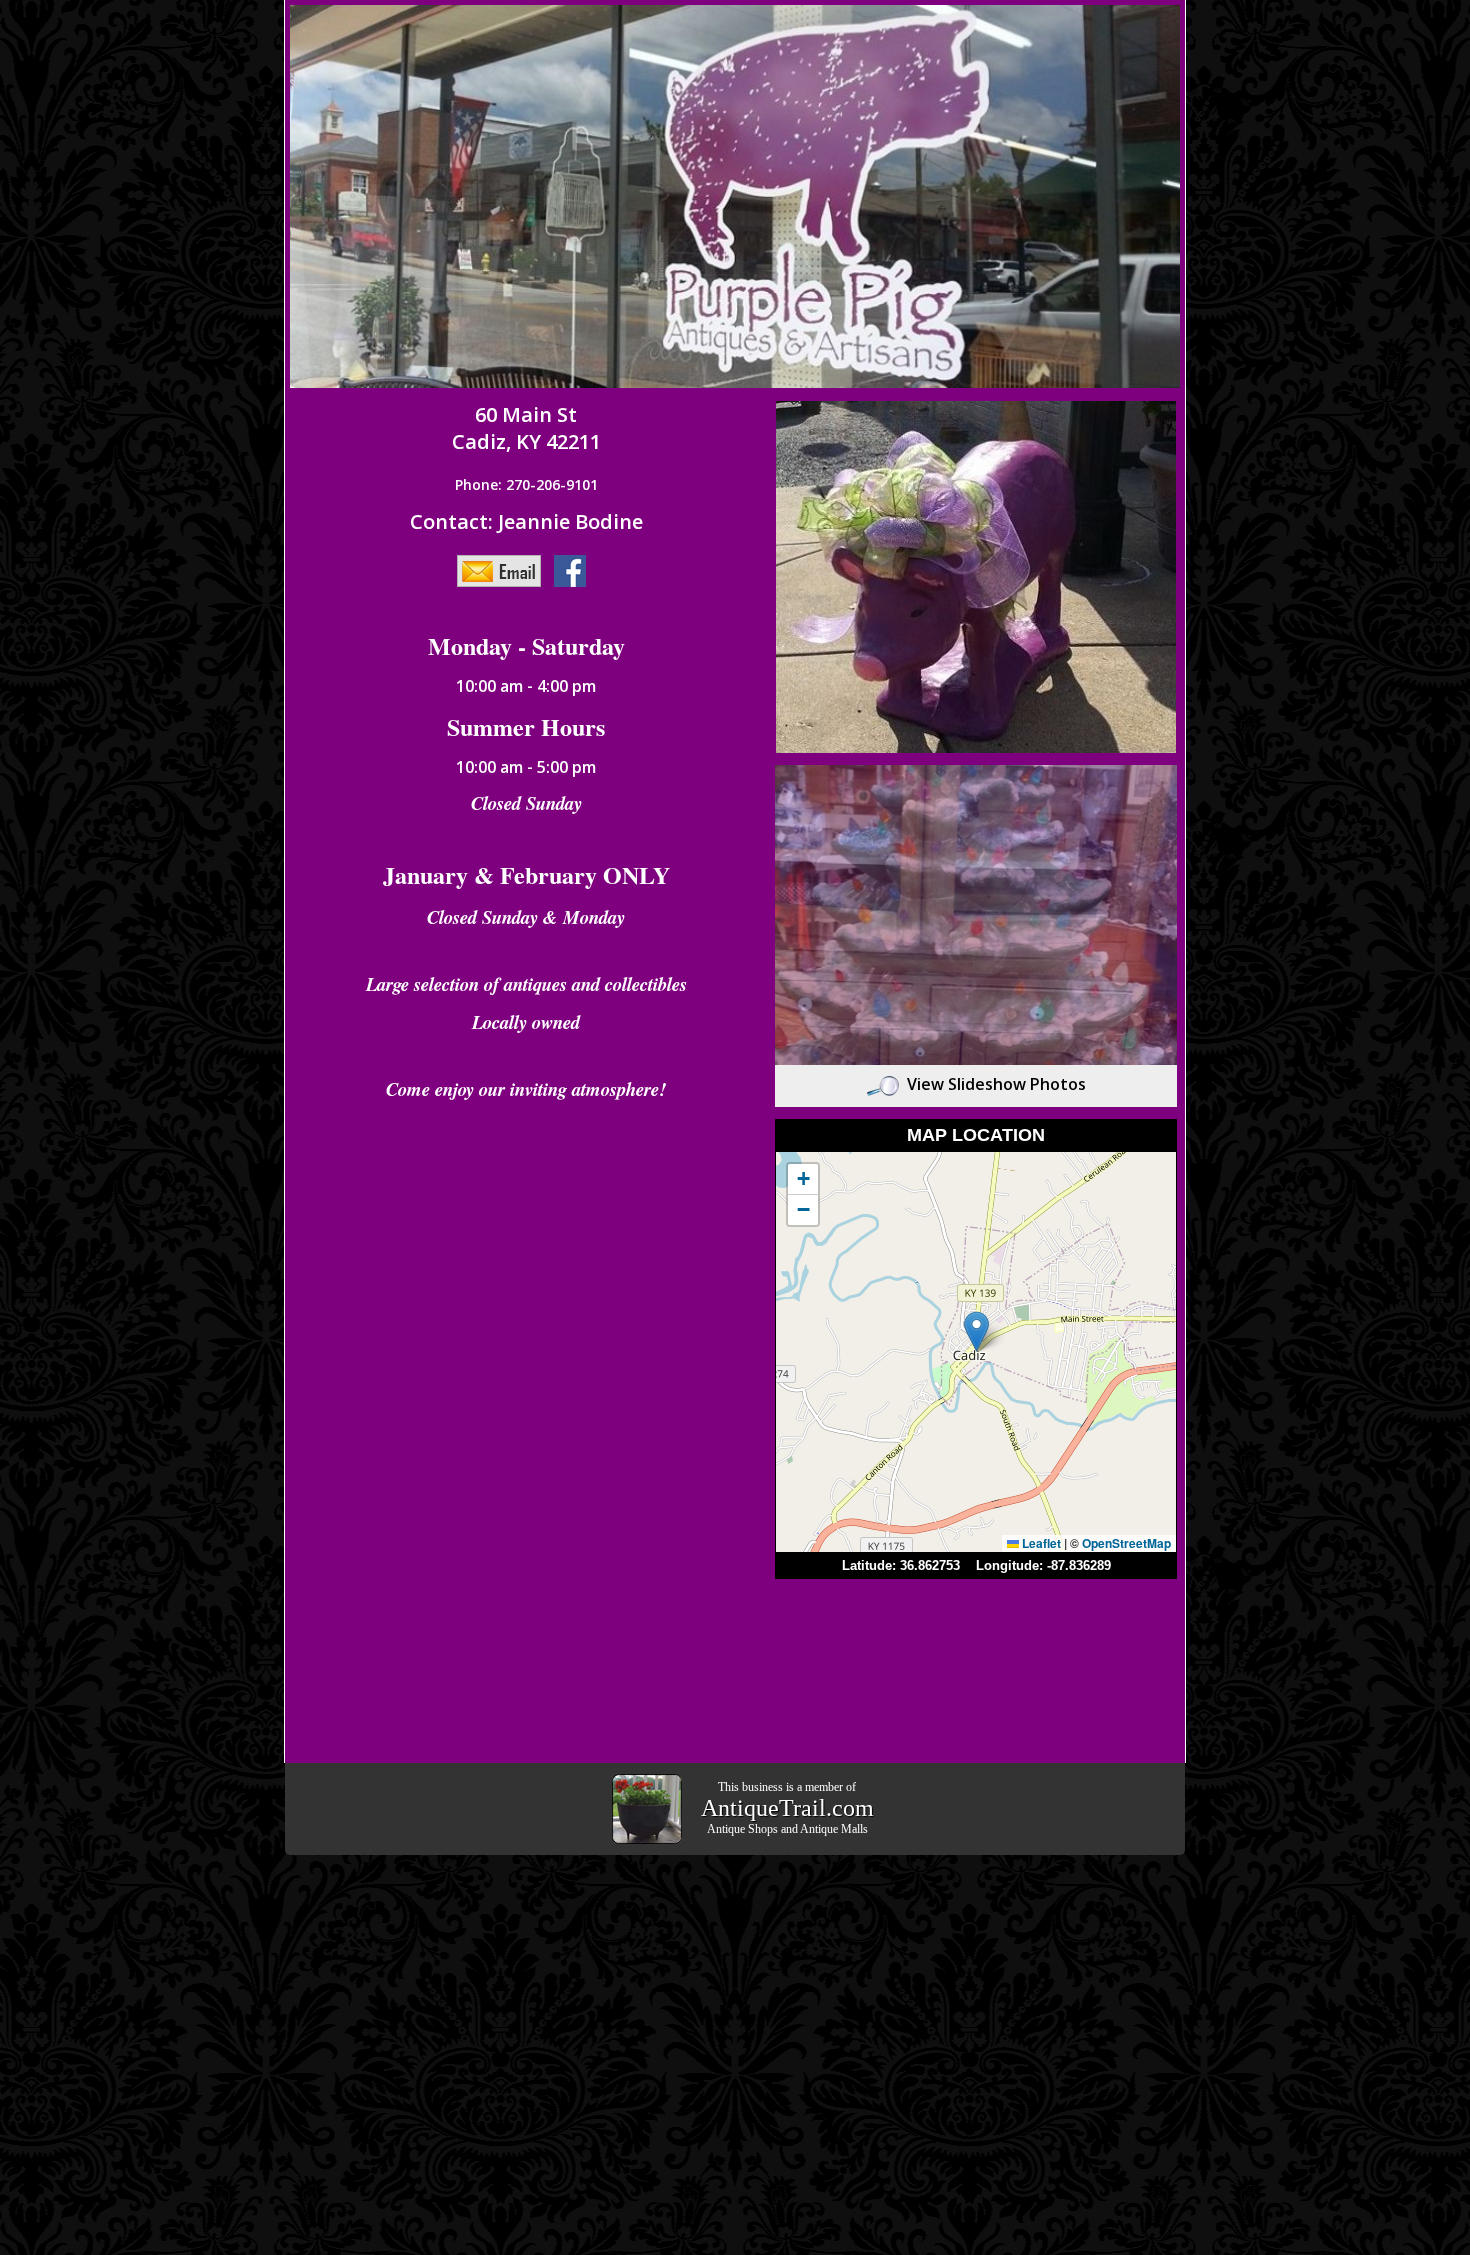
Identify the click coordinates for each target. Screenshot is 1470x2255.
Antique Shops (742, 1829)
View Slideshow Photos (996, 1084)
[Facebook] (575, 569)
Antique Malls (834, 1829)
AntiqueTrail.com (787, 1808)
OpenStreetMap (1126, 1543)
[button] (976, 1331)
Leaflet (1040, 1543)
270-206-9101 (552, 484)
